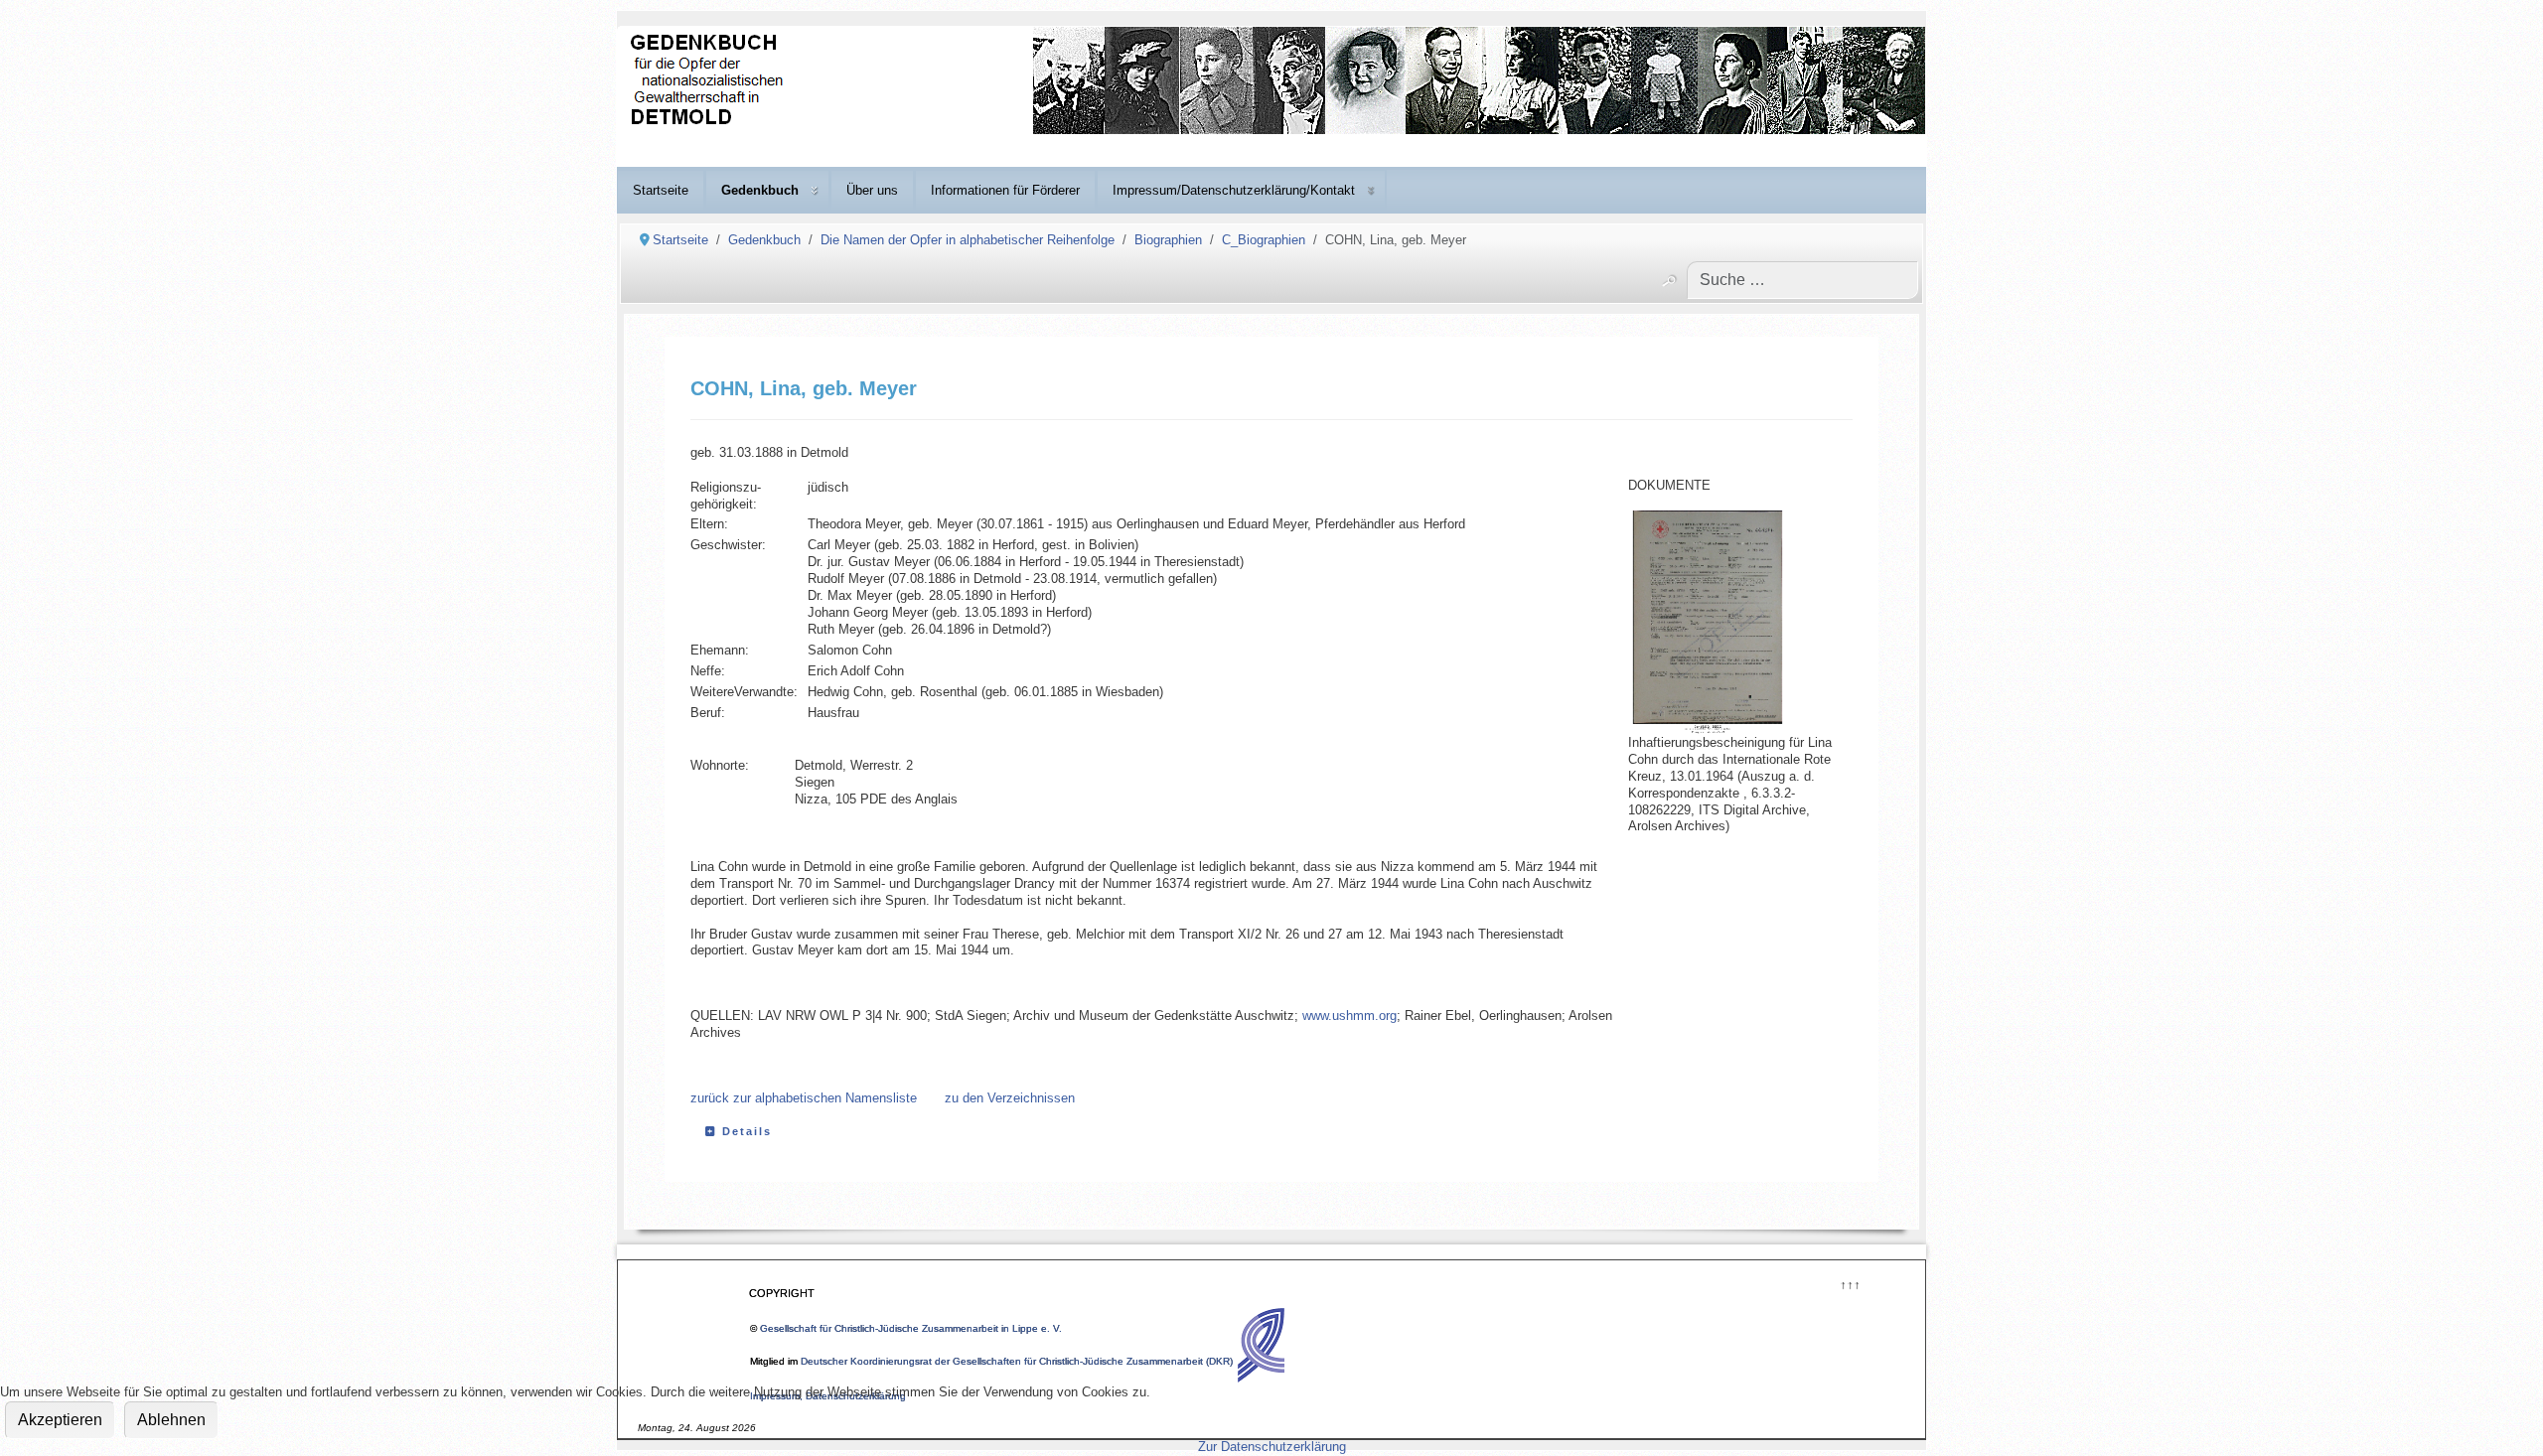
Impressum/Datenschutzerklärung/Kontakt (1234, 190)
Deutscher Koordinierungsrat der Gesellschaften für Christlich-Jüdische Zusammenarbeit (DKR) (1017, 1361)
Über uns (872, 190)
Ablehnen (171, 1420)
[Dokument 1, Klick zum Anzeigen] (1727, 623)
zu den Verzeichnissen (1010, 1098)
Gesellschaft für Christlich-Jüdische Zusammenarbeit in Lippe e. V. (911, 1328)
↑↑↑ (1849, 1283)
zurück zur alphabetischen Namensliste (804, 1098)
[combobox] (1802, 280)
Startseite (661, 190)
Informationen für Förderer (1005, 190)
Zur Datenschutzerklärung (1272, 1447)
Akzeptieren (60, 1420)
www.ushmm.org (1349, 1016)
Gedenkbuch (760, 190)
